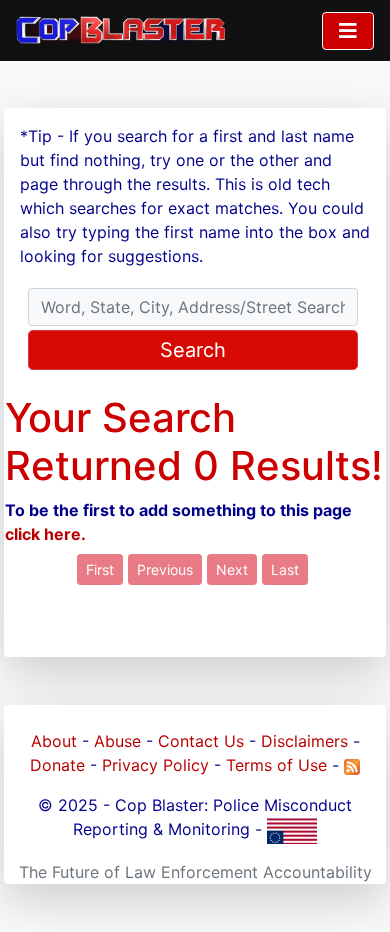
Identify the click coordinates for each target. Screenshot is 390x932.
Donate (57, 765)
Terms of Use (276, 765)
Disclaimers (304, 741)
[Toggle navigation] (348, 31)
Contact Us (201, 741)
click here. (45, 534)
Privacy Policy (155, 765)
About (54, 741)
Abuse (117, 741)
